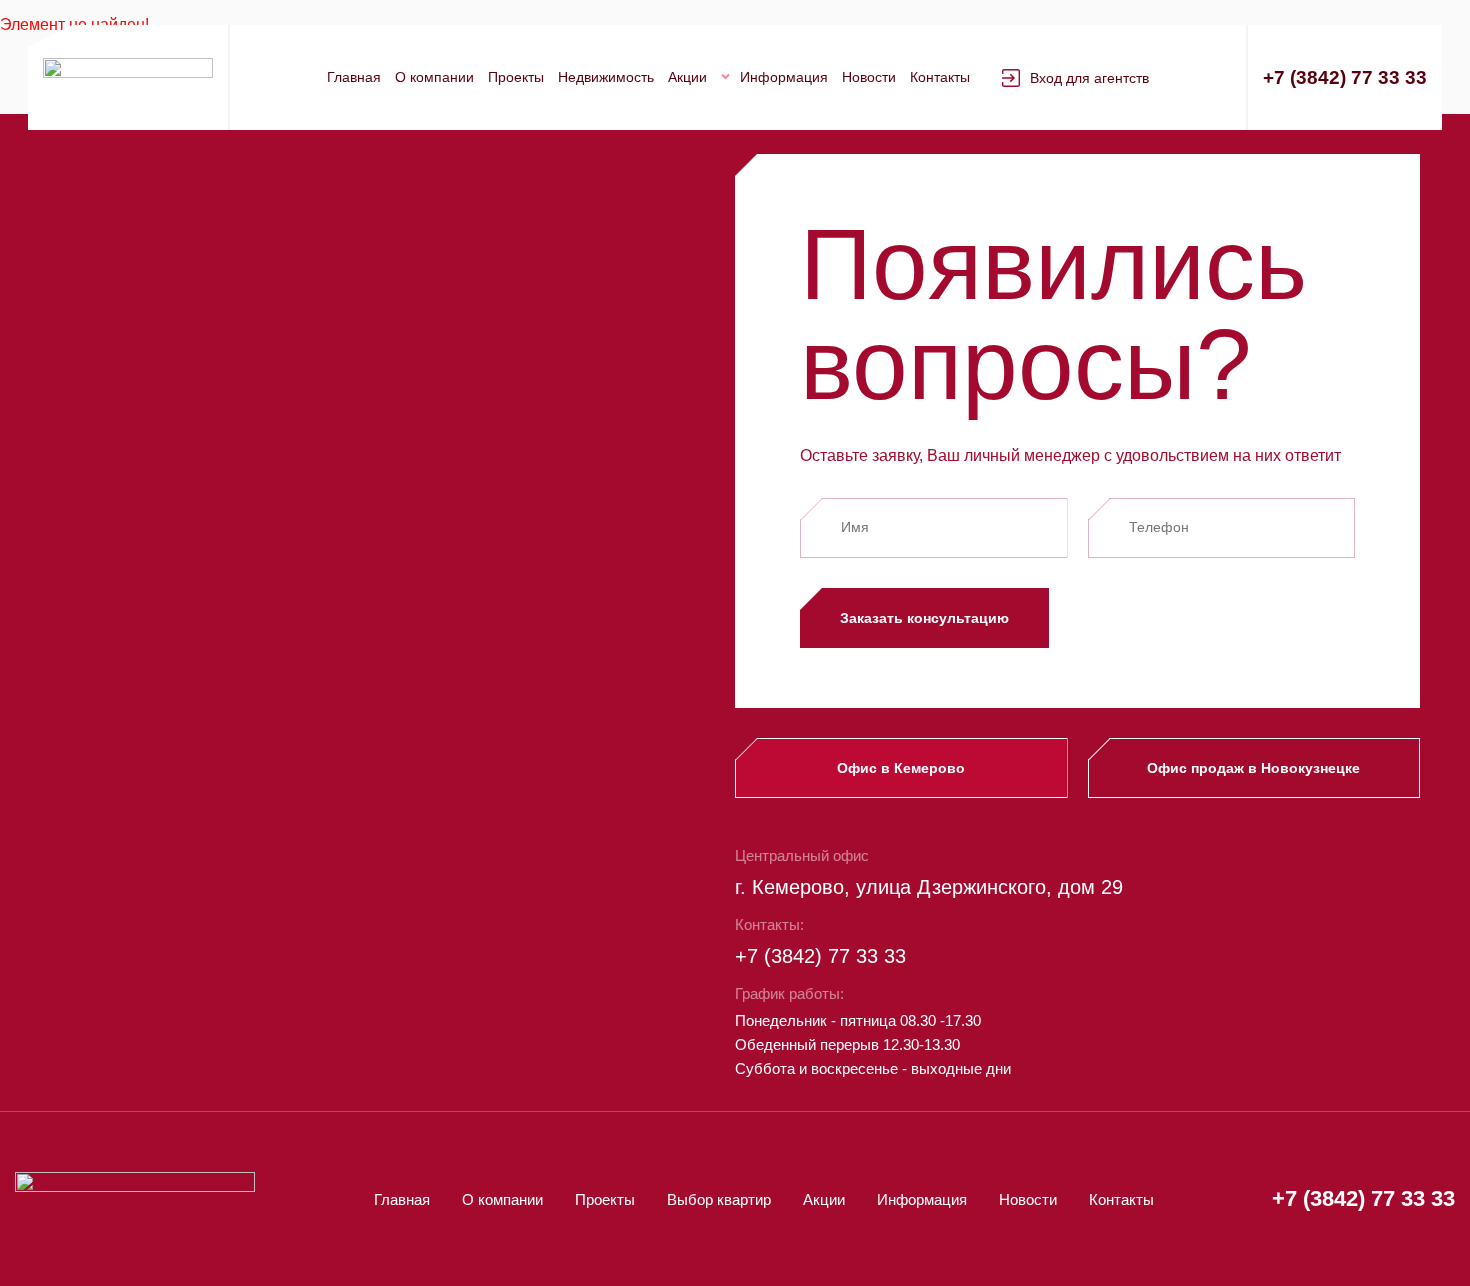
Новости (869, 77)
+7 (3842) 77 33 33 (1345, 77)
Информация (784, 77)
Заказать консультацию (924, 618)
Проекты (516, 77)
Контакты (940, 77)
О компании (434, 77)
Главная (354, 77)
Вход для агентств (1089, 78)
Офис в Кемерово (901, 768)
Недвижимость (606, 77)
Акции (687, 77)
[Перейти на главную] (128, 77)
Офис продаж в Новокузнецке (1253, 768)
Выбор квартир (719, 1199)
